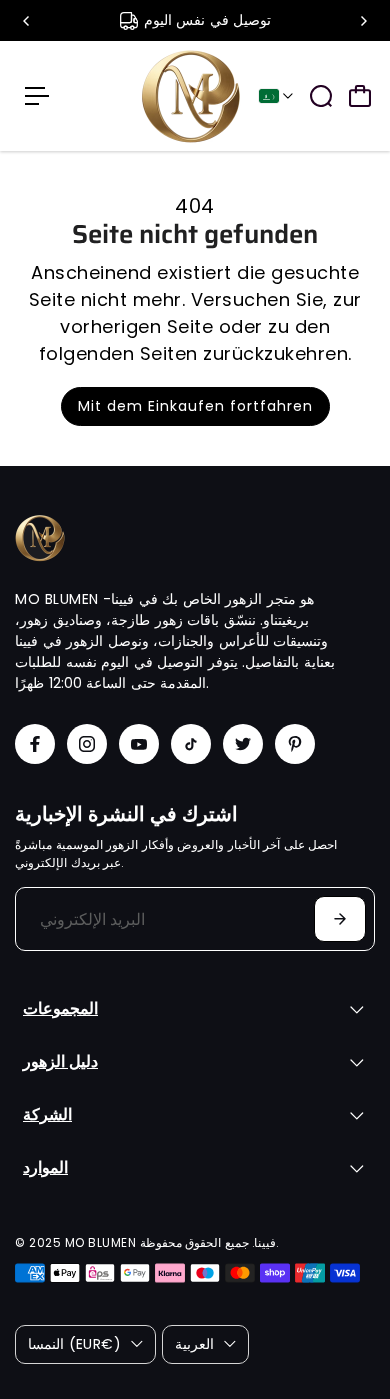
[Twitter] (243, 744)
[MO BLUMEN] (191, 96)
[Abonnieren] (340, 919)
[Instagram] (87, 744)
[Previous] (27, 21)
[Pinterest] (295, 744)
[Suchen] (321, 96)
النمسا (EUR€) (74, 1344)
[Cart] (360, 96)
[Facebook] (35, 744)
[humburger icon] (37, 96)
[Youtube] (139, 744)
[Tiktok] (191, 744)
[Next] (363, 21)
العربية (194, 1344)
